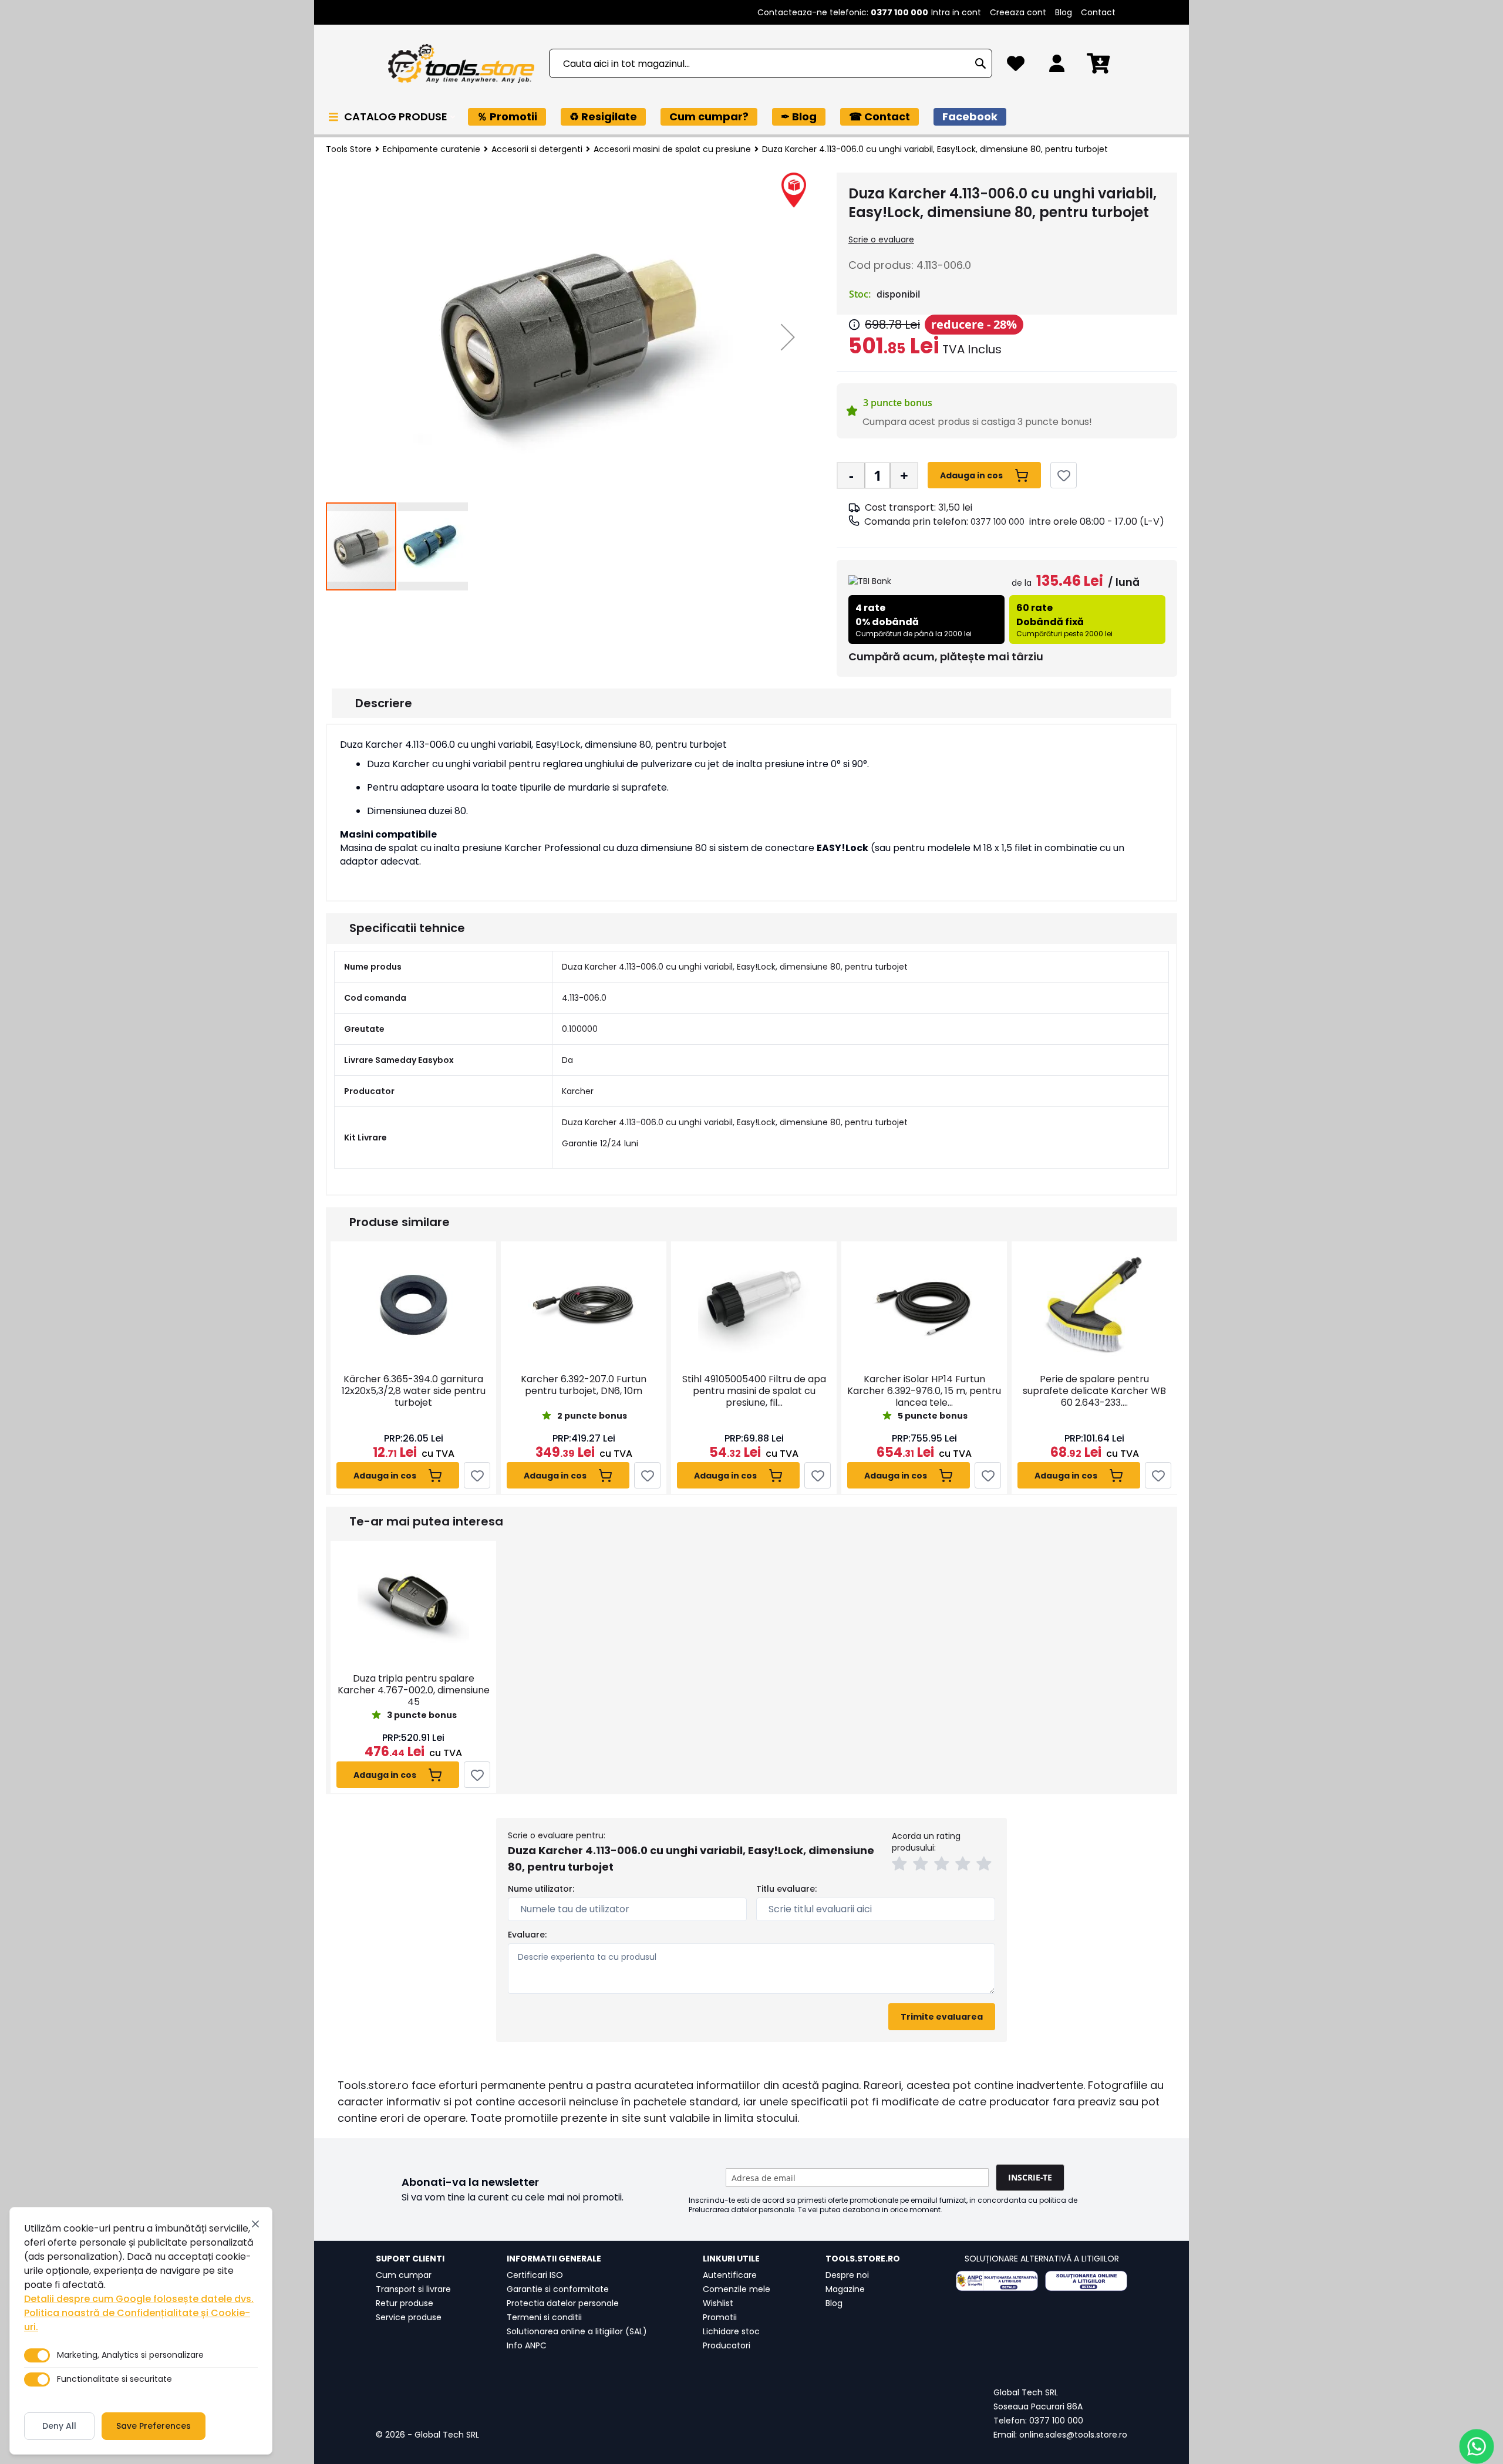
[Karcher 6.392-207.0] (584, 1304)
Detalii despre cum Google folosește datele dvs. (139, 2299)
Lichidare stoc (731, 2331)
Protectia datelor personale (563, 2303)
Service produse (409, 2317)
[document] (141, 2331)
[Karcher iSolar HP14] (924, 1304)
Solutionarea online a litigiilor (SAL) (577, 2331)
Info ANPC (527, 2345)
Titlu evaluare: (786, 1889)
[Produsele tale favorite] (1016, 67)
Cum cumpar (404, 2275)
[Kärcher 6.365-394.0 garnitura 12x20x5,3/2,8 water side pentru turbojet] (413, 1304)
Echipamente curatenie (432, 149)
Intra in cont (956, 12)
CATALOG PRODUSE (397, 117)
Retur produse (405, 2303)
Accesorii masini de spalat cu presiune (672, 149)
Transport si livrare (413, 2289)
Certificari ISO (535, 2275)
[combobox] (771, 63)
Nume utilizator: (541, 1889)
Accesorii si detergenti (537, 149)
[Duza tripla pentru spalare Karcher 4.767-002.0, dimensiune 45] (413, 1604)
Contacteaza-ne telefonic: (843, 12)
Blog (1064, 12)
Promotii (720, 2317)
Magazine (845, 2289)
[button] (788, 337)
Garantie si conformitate (558, 2289)
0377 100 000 (997, 522)
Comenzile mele (737, 2289)
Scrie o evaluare (881, 239)
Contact (1098, 12)
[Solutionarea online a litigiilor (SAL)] (1086, 2281)
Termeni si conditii (544, 2317)
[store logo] (461, 64)
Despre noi (847, 2275)
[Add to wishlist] (1064, 475)
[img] (854, 325)
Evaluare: (527, 1935)
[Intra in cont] (1057, 67)
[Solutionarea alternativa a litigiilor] (997, 2281)
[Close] (255, 2224)
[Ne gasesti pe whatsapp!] (1477, 2446)
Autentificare (730, 2275)
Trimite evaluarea (942, 2017)
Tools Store (349, 149)
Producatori (727, 2345)
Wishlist (718, 2303)
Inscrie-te (1030, 2177)
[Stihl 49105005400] (754, 1304)
